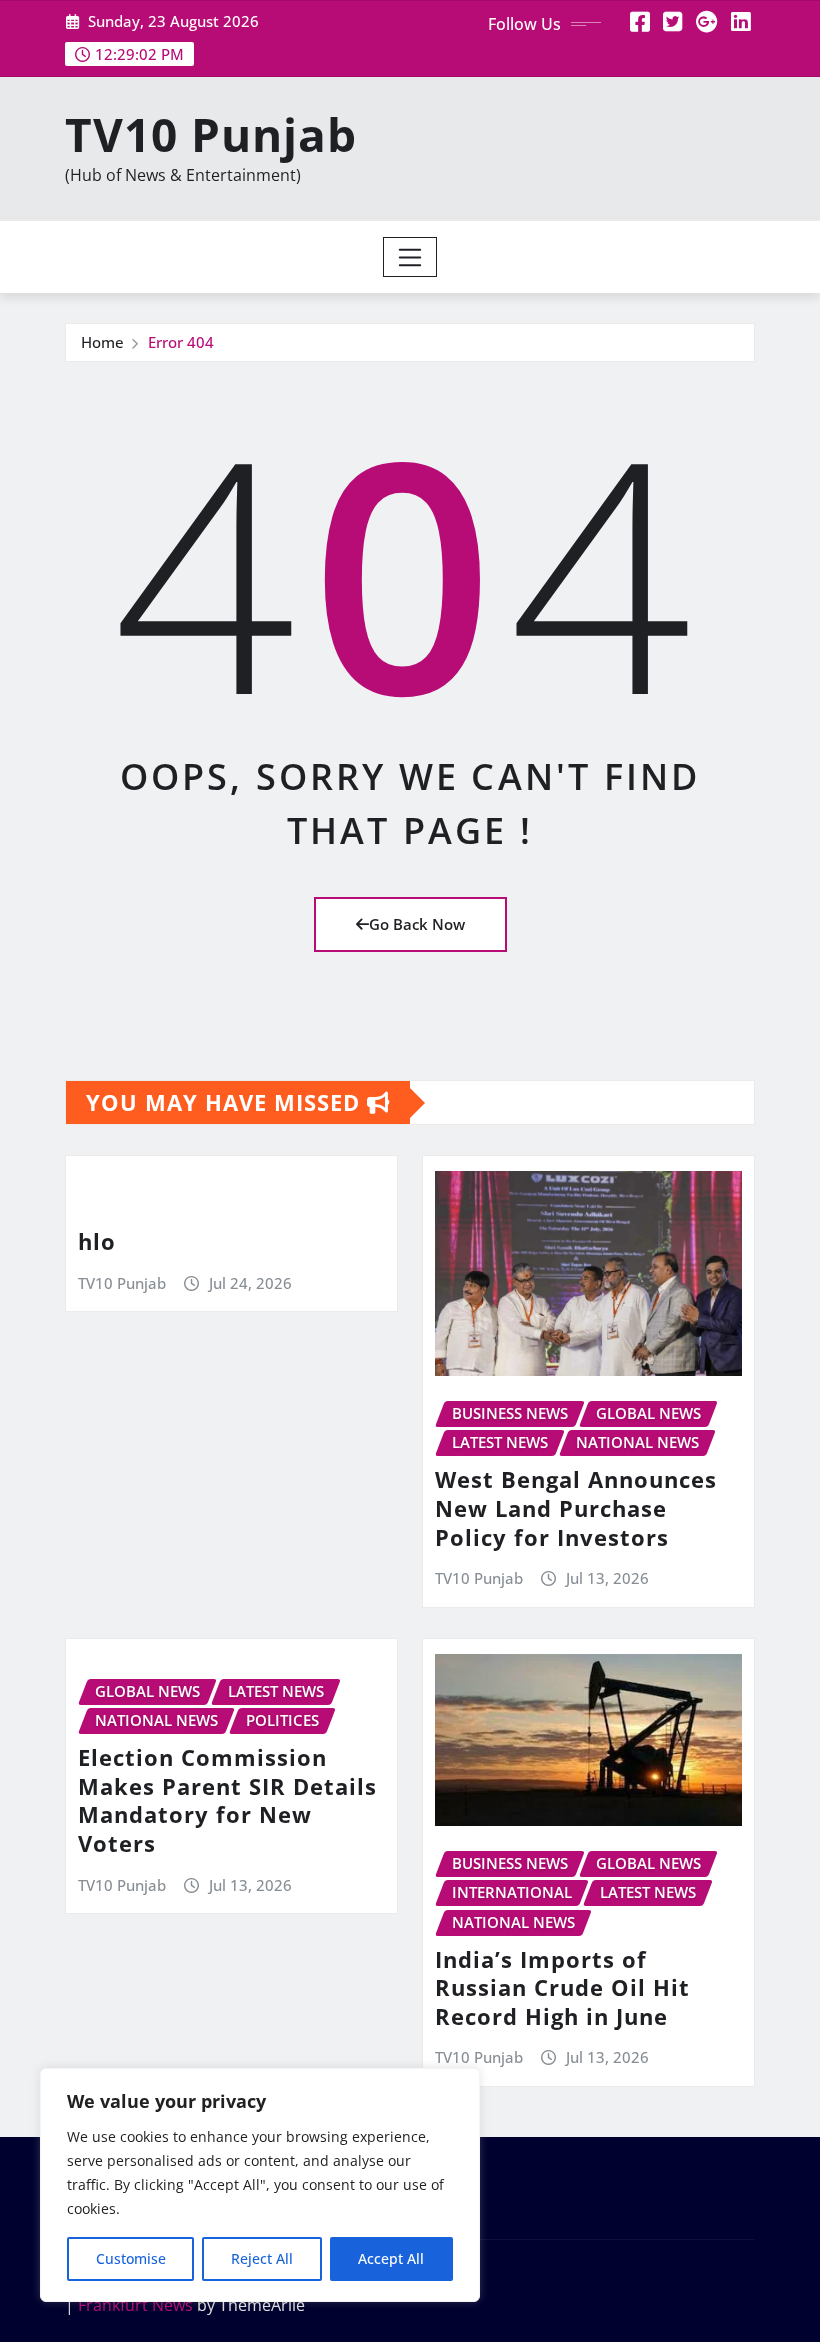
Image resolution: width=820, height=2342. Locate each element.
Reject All (262, 2258)
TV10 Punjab (211, 134)
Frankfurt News (135, 2305)
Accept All (391, 2258)
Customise (131, 2258)
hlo (97, 1241)
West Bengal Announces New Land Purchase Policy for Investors (576, 1507)
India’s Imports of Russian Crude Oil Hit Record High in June (562, 1987)
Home (102, 342)
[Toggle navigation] (410, 257)
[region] (260, 2185)
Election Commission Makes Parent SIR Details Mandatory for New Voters (227, 1800)
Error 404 (181, 342)
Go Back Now (417, 924)
